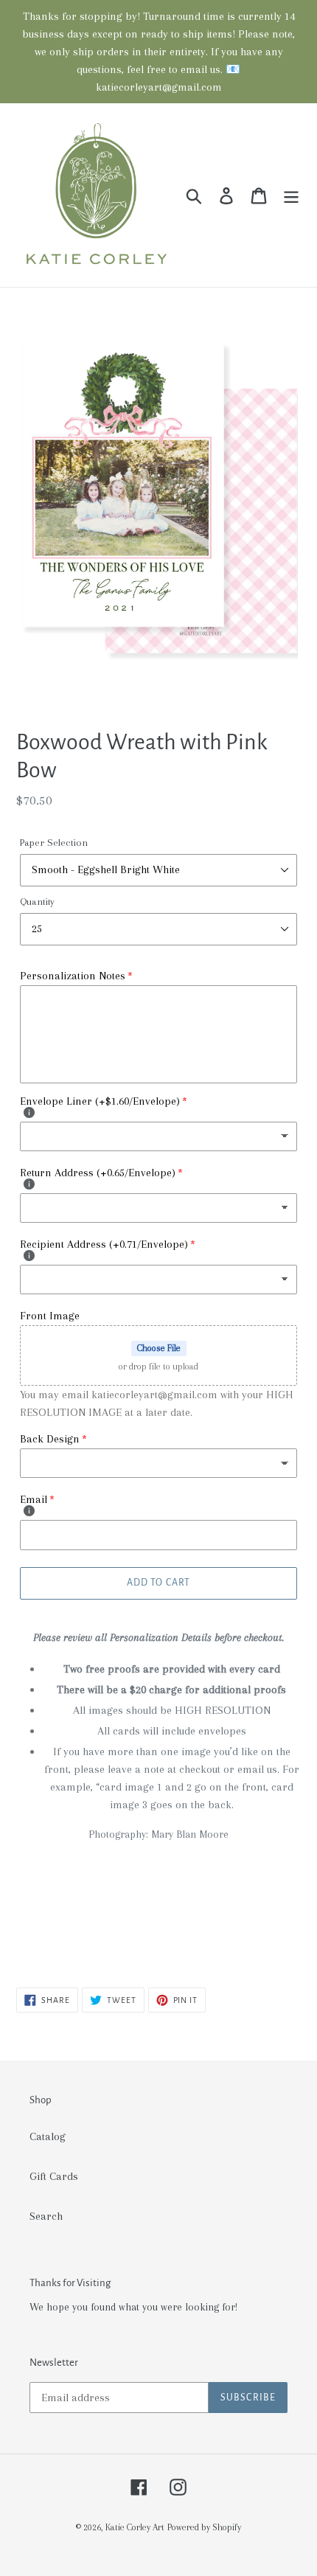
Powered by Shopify (204, 2527)
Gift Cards (54, 2176)
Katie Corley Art (135, 2527)
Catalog (48, 2136)
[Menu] (291, 195)
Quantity (37, 902)
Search (46, 2216)
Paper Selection (54, 843)
